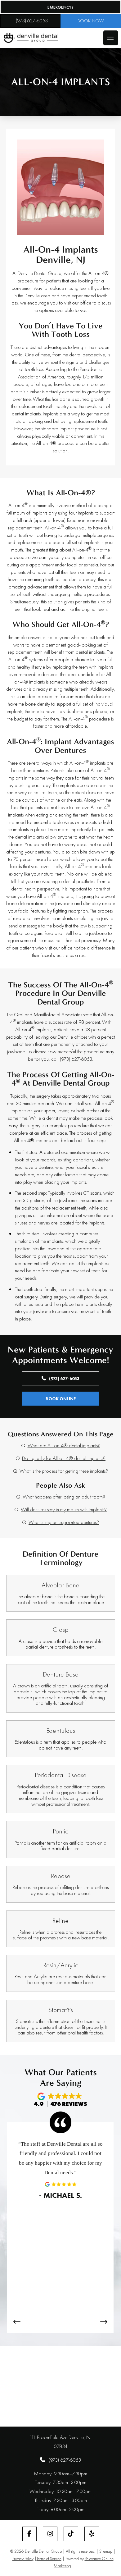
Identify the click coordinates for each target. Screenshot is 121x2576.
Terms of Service (49, 2559)
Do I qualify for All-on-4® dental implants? (64, 1458)
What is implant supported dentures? (64, 1522)
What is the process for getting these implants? (64, 1471)
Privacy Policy (23, 2559)
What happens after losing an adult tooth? (64, 1497)
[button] (111, 38)
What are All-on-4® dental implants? (64, 1445)
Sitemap (106, 2551)
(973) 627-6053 (76, 1059)
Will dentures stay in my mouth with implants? (64, 1509)
